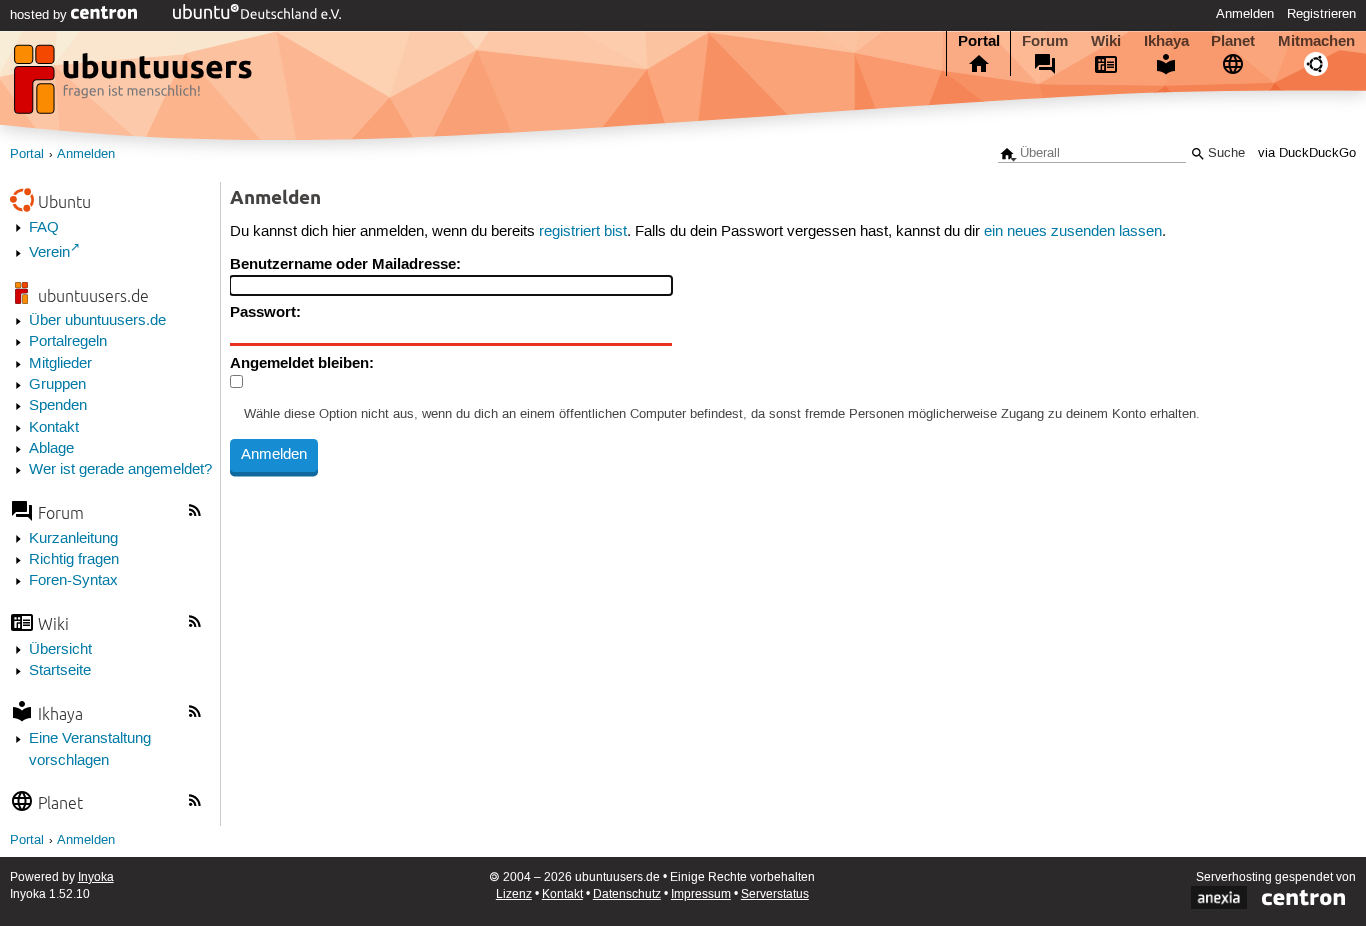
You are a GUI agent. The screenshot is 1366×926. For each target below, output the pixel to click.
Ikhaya (1166, 41)
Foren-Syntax (73, 581)
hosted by (40, 15)
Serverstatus (775, 894)
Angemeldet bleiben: (302, 363)
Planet (1233, 41)
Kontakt (54, 428)
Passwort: (265, 312)
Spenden (58, 406)
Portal (979, 41)
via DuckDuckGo (1307, 153)
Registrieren (1321, 14)
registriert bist (583, 232)
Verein (49, 253)
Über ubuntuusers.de (97, 321)
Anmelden (1245, 14)
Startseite (60, 671)
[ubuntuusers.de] (135, 85)
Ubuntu (64, 201)
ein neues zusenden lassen (1073, 232)
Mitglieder (60, 364)
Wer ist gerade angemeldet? (120, 470)
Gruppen (57, 385)
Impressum (701, 894)
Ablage (51, 449)
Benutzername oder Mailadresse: (345, 264)
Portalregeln (68, 342)
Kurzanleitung (73, 539)
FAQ (44, 228)
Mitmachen (1316, 41)
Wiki (1106, 41)
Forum (1045, 41)
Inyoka (96, 877)
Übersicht (60, 650)
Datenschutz (627, 894)
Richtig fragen (74, 560)
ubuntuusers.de (93, 295)
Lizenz (514, 894)
